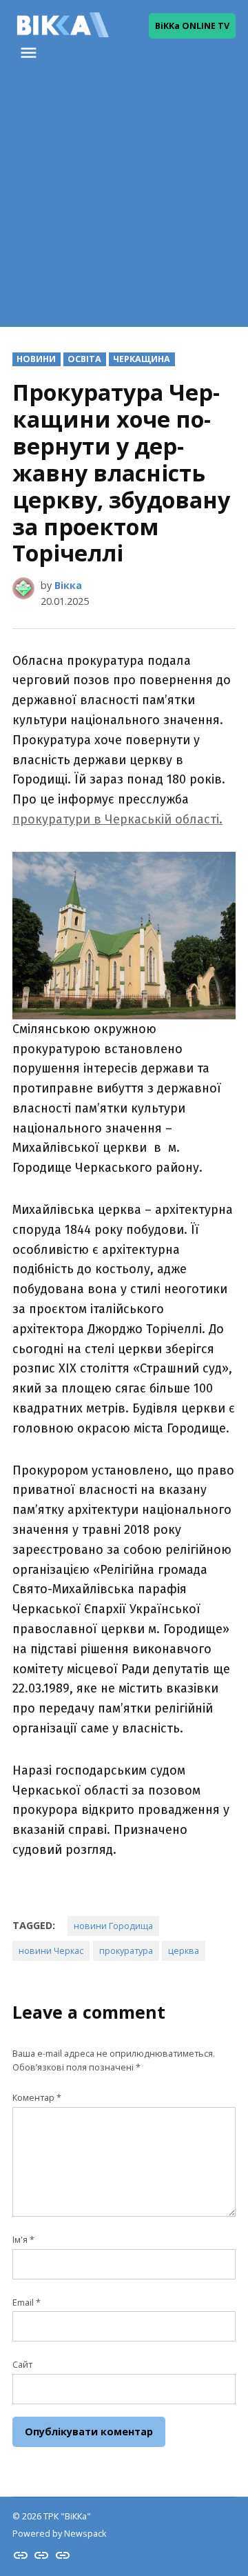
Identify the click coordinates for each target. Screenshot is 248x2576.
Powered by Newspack (59, 2534)
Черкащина (142, 359)
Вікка (68, 585)
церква (184, 1951)
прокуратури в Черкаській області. (117, 819)
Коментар (37, 2098)
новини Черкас (51, 1951)
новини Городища (113, 1926)
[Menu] (30, 53)
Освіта (84, 359)
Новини (36, 359)
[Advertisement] (124, 203)
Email (27, 2303)
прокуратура (126, 1951)
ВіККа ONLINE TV (192, 26)
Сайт (22, 2365)
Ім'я (23, 2240)
